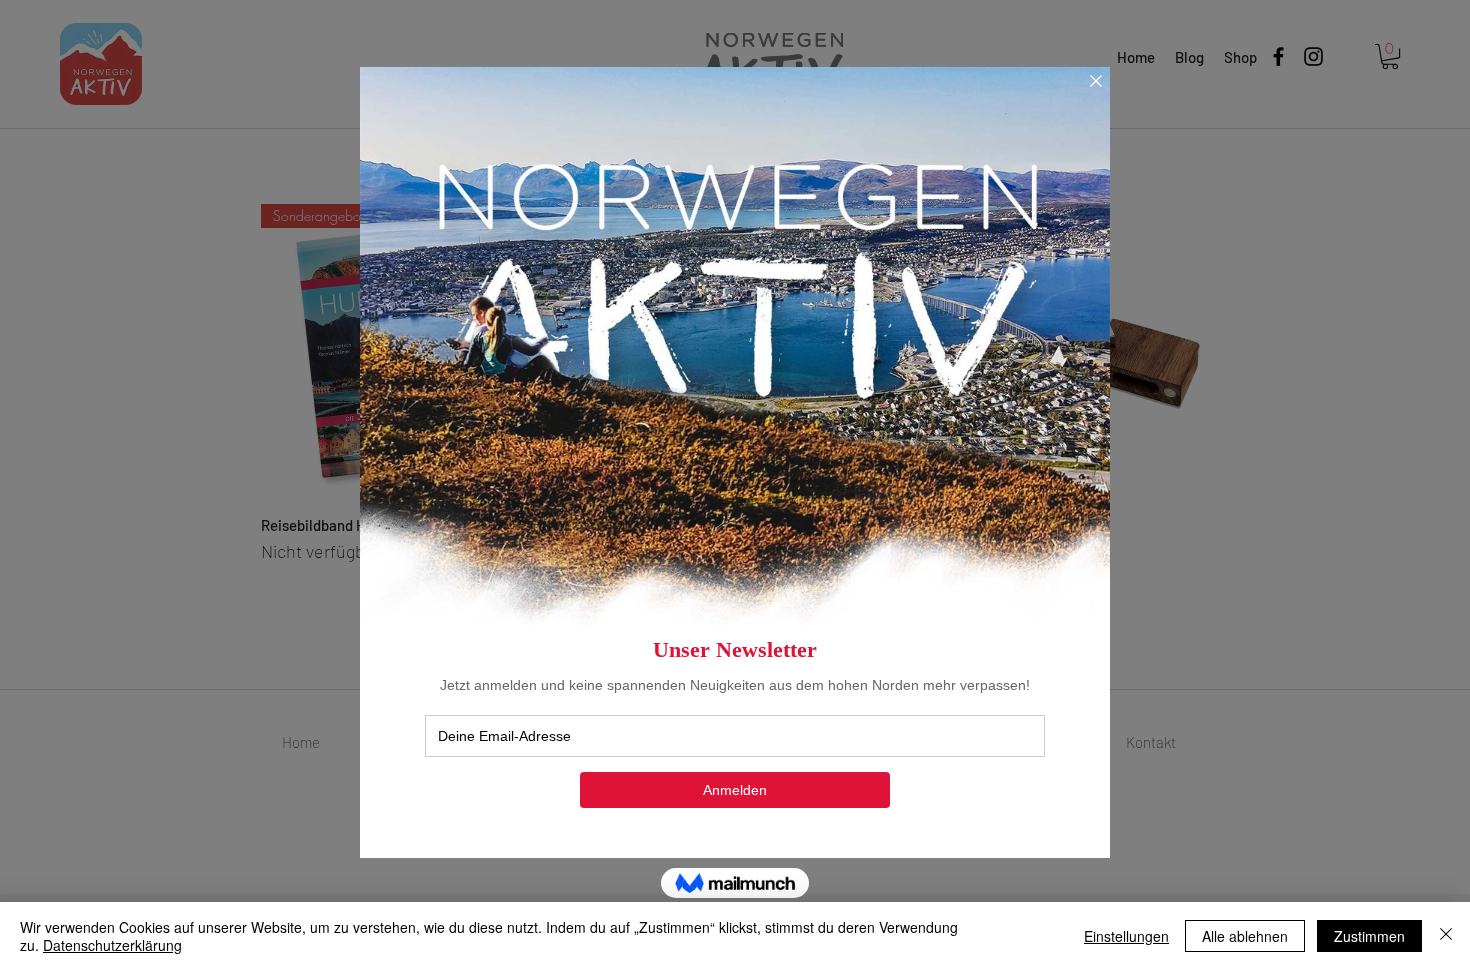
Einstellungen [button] (1126, 936)
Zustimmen (1369, 936)
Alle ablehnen (1245, 936)
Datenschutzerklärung (112, 945)
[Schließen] (1446, 936)
